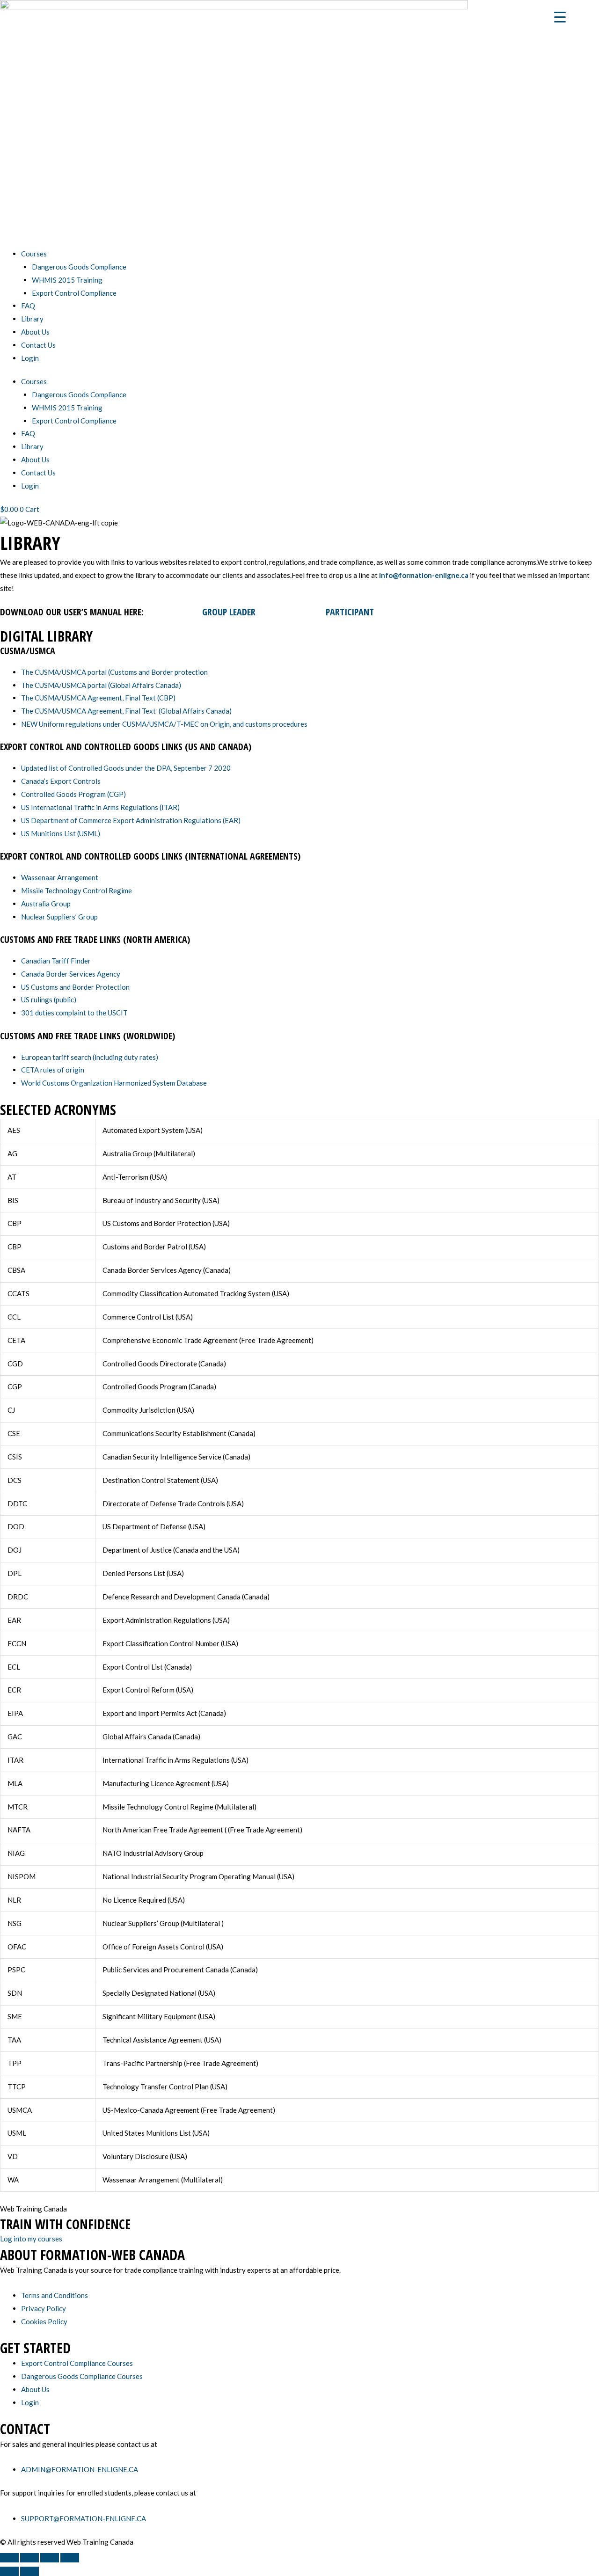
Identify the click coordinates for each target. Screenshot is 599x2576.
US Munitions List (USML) (61, 833)
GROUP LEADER (230, 612)
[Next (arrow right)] (29, 2571)
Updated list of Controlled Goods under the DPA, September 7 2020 (126, 768)
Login (30, 358)
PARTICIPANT (351, 612)
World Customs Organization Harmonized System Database (114, 1083)
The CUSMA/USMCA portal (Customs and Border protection (114, 672)
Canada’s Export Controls (61, 781)
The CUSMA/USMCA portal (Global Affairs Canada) (101, 685)
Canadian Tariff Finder (56, 961)
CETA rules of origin (53, 1070)
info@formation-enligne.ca (424, 575)
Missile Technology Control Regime (77, 890)
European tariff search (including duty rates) (90, 1057)
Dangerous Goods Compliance (79, 267)
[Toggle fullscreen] (29, 2558)
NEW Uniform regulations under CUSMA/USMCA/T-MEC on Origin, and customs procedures (164, 724)
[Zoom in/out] (9, 2558)
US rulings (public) (49, 1000)
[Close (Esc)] (70, 2558)
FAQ (28, 306)
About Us (35, 332)
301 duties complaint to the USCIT (74, 1013)
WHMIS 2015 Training (67, 280)
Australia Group (46, 904)
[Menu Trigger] (560, 16)
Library (32, 319)
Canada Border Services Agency (71, 974)
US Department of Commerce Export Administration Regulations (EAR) (131, 820)
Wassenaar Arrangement (60, 877)
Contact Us (38, 345)
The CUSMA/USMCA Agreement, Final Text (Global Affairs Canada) (126, 711)
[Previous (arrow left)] (9, 2571)
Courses (34, 254)
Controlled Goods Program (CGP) (73, 794)
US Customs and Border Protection (75, 987)
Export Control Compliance (74, 293)
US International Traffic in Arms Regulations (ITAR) (100, 807)
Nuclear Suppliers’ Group (59, 917)
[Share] (50, 2558)
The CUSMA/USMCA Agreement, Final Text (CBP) (98, 698)
